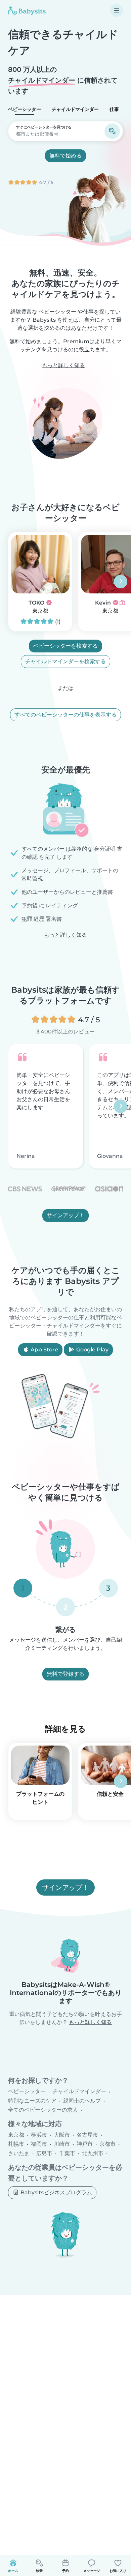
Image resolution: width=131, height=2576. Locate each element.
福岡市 (39, 2144)
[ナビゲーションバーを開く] (117, 10)
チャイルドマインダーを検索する (65, 661)
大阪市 (62, 2135)
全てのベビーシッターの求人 (43, 2110)
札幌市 (16, 2144)
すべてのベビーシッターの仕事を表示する (65, 715)
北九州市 (93, 2153)
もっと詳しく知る (63, 365)
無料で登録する (65, 1674)
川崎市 (62, 2144)
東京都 (40, 611)
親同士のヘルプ (82, 2101)
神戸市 (85, 2144)
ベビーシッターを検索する (65, 646)
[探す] (112, 131)
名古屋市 (87, 2135)
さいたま (19, 2153)
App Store (44, 1350)
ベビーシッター (25, 109)
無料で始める (65, 156)
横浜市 (39, 2135)
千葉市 (67, 2153)
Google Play (92, 1350)
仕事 (114, 109)
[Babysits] (27, 10)
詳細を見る (65, 1729)
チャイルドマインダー (75, 109)
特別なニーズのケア (32, 2101)
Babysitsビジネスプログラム (56, 2192)
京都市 (107, 2144)
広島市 (44, 2153)
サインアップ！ (65, 1215)
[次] (121, 582)
